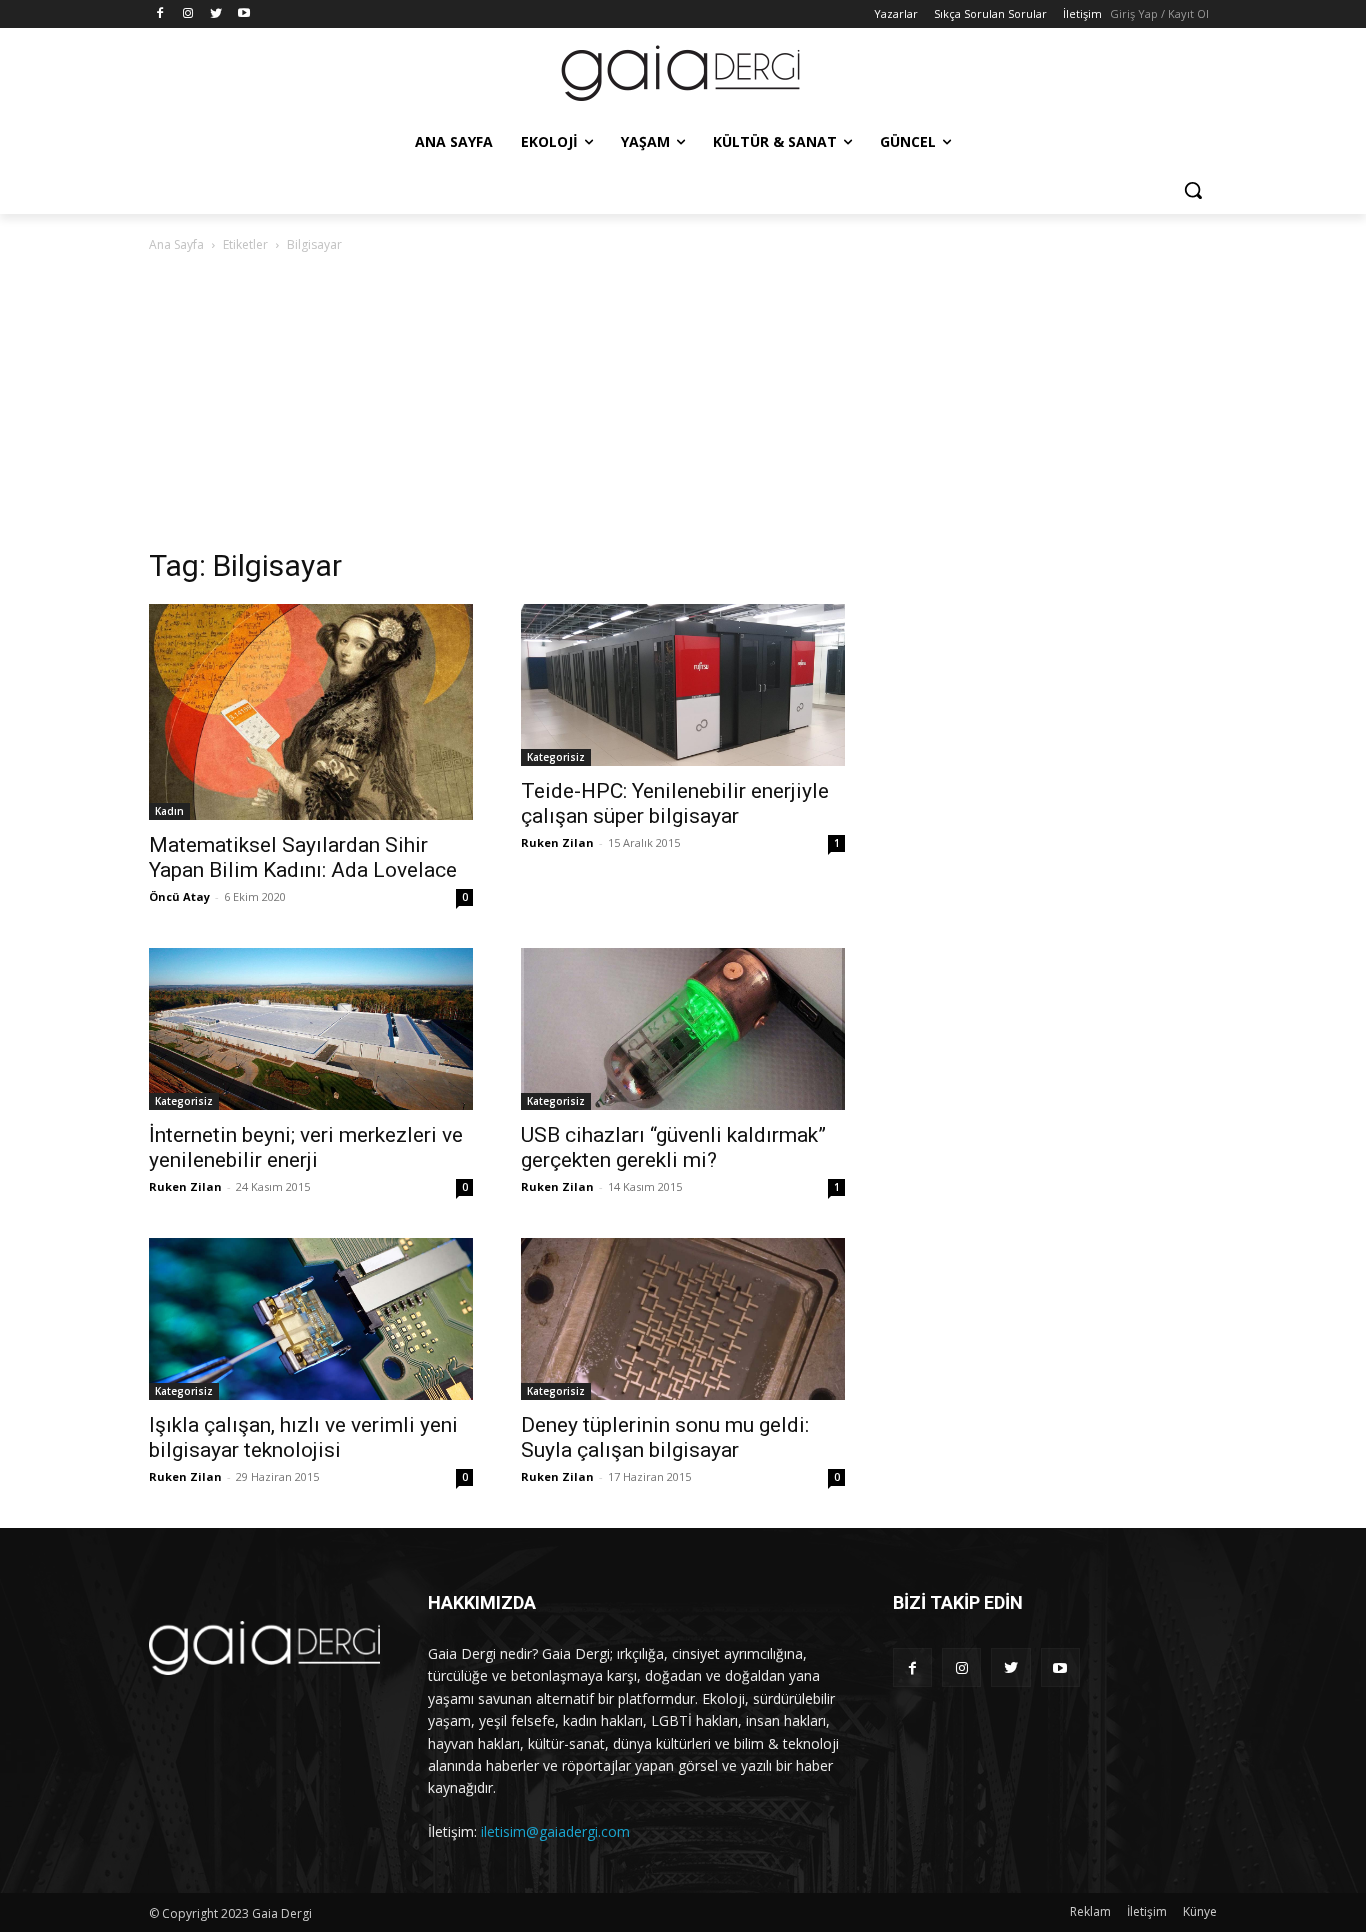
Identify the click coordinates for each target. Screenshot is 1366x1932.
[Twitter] (216, 14)
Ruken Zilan (557, 842)
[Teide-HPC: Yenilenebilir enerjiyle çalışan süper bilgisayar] (683, 685)
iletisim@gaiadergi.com (555, 1831)
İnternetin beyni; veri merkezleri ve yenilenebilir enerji (306, 1147)
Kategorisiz (556, 757)
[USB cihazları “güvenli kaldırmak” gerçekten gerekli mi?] (683, 1029)
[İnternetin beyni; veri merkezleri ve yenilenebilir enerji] (311, 1029)
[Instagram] (188, 14)
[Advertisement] (683, 406)
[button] (1193, 190)
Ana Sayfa (176, 244)
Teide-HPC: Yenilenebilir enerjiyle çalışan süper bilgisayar (675, 803)
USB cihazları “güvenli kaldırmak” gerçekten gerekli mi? (673, 1147)
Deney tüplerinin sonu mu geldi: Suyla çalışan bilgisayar (665, 1437)
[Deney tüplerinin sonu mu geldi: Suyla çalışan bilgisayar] (683, 1319)
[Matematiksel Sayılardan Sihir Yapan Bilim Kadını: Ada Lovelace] (311, 712)
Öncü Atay (179, 896)
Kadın (169, 811)
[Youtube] (243, 14)
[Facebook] (160, 14)
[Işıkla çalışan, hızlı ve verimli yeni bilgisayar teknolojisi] (311, 1319)
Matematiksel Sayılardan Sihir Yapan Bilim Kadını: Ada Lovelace (303, 857)
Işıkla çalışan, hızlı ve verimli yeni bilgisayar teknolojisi (303, 1437)
